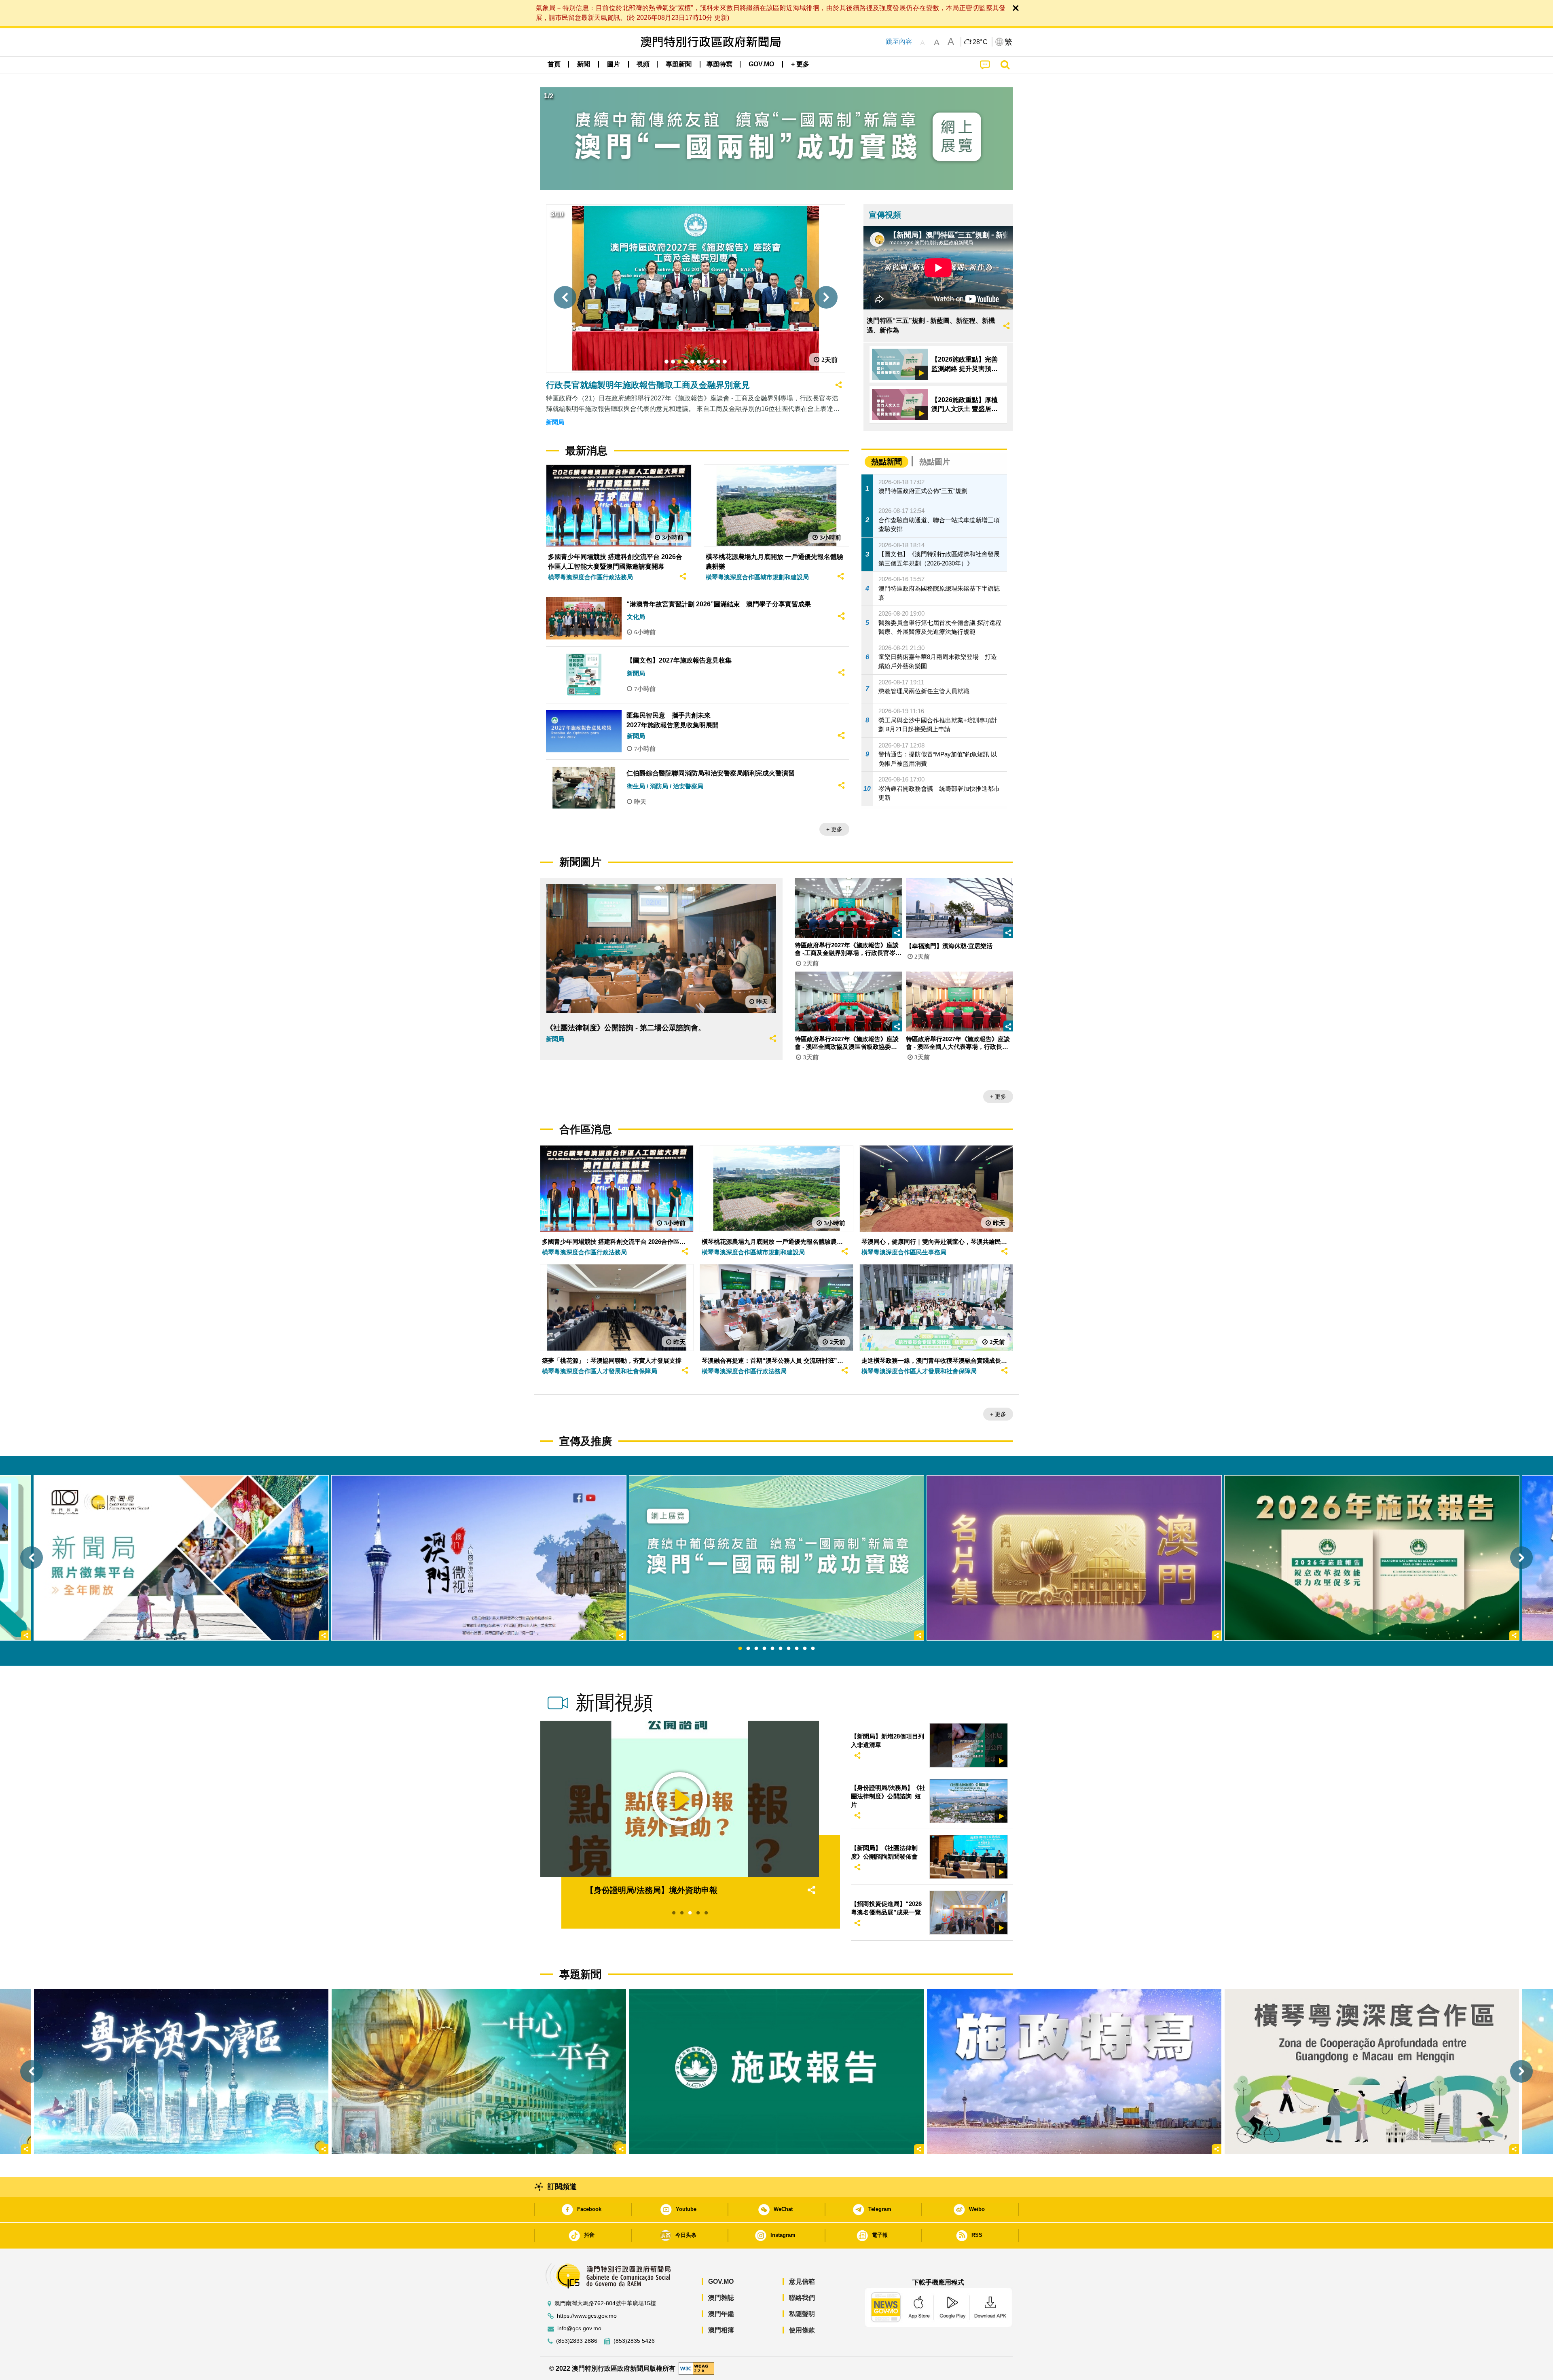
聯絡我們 (802, 2298)
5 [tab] (772, 1649)
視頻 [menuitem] (643, 64)
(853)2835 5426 (634, 2341)
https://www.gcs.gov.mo (587, 2316)
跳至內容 (899, 41)
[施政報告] (776, 2071)
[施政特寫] (1074, 2071)
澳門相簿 (721, 2330)
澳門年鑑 (721, 2314)
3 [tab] (756, 1649)
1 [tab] (740, 1649)
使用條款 (802, 2330)
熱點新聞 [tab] (887, 462)
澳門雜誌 (721, 2298)
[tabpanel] (776, 1558)
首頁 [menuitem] (554, 64)
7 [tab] (789, 1649)
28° (980, 42)
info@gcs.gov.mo (579, 2328)
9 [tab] (805, 1649)
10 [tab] (813, 1649)
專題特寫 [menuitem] (719, 64)
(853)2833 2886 (577, 2341)
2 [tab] (748, 1649)
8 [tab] (797, 1649)
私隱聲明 (802, 2314)
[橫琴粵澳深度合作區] (1372, 2071)
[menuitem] (584, 64)
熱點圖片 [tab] (935, 462)
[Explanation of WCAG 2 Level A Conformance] (696, 2368)
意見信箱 (802, 2282)
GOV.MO (721, 2282)
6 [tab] (781, 1649)
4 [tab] (764, 1649)
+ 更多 (834, 829)
